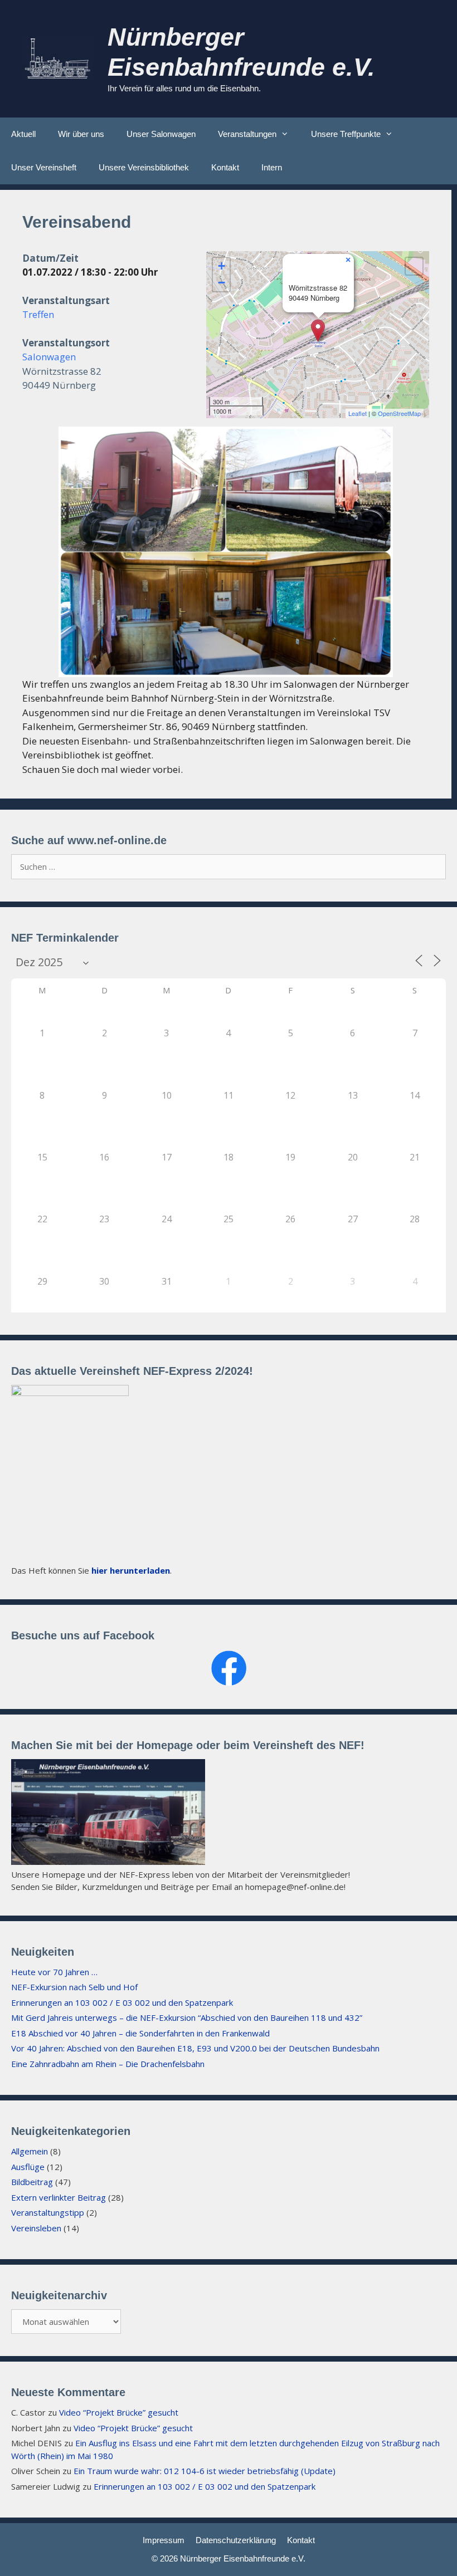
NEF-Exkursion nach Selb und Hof (74, 1987)
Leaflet (358, 413)
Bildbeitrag (32, 2182)
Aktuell (23, 134)
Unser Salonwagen (161, 134)
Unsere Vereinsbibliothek (144, 167)
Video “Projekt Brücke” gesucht (119, 2412)
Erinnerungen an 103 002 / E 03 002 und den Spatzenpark (122, 2002)
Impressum (164, 2540)
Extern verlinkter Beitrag (59, 2197)
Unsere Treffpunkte (346, 134)
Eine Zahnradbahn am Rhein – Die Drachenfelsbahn (108, 2064)
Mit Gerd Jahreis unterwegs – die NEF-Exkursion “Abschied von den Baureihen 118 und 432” (187, 2017)
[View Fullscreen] (414, 266)
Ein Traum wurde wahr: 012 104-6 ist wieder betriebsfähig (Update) (205, 2471)
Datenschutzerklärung (236, 2540)
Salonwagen (49, 357)
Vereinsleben (36, 2228)
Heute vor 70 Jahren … (54, 1972)
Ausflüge (28, 2167)
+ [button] (222, 266)
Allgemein (30, 2151)
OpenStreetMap (399, 413)
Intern (272, 167)
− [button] (222, 283)
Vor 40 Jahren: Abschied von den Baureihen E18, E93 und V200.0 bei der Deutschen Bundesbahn (195, 2048)
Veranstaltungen (247, 134)
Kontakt (225, 167)
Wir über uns (81, 134)
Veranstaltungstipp (48, 2212)
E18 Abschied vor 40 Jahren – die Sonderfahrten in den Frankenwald (140, 2033)
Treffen (38, 314)
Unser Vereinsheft (44, 167)
